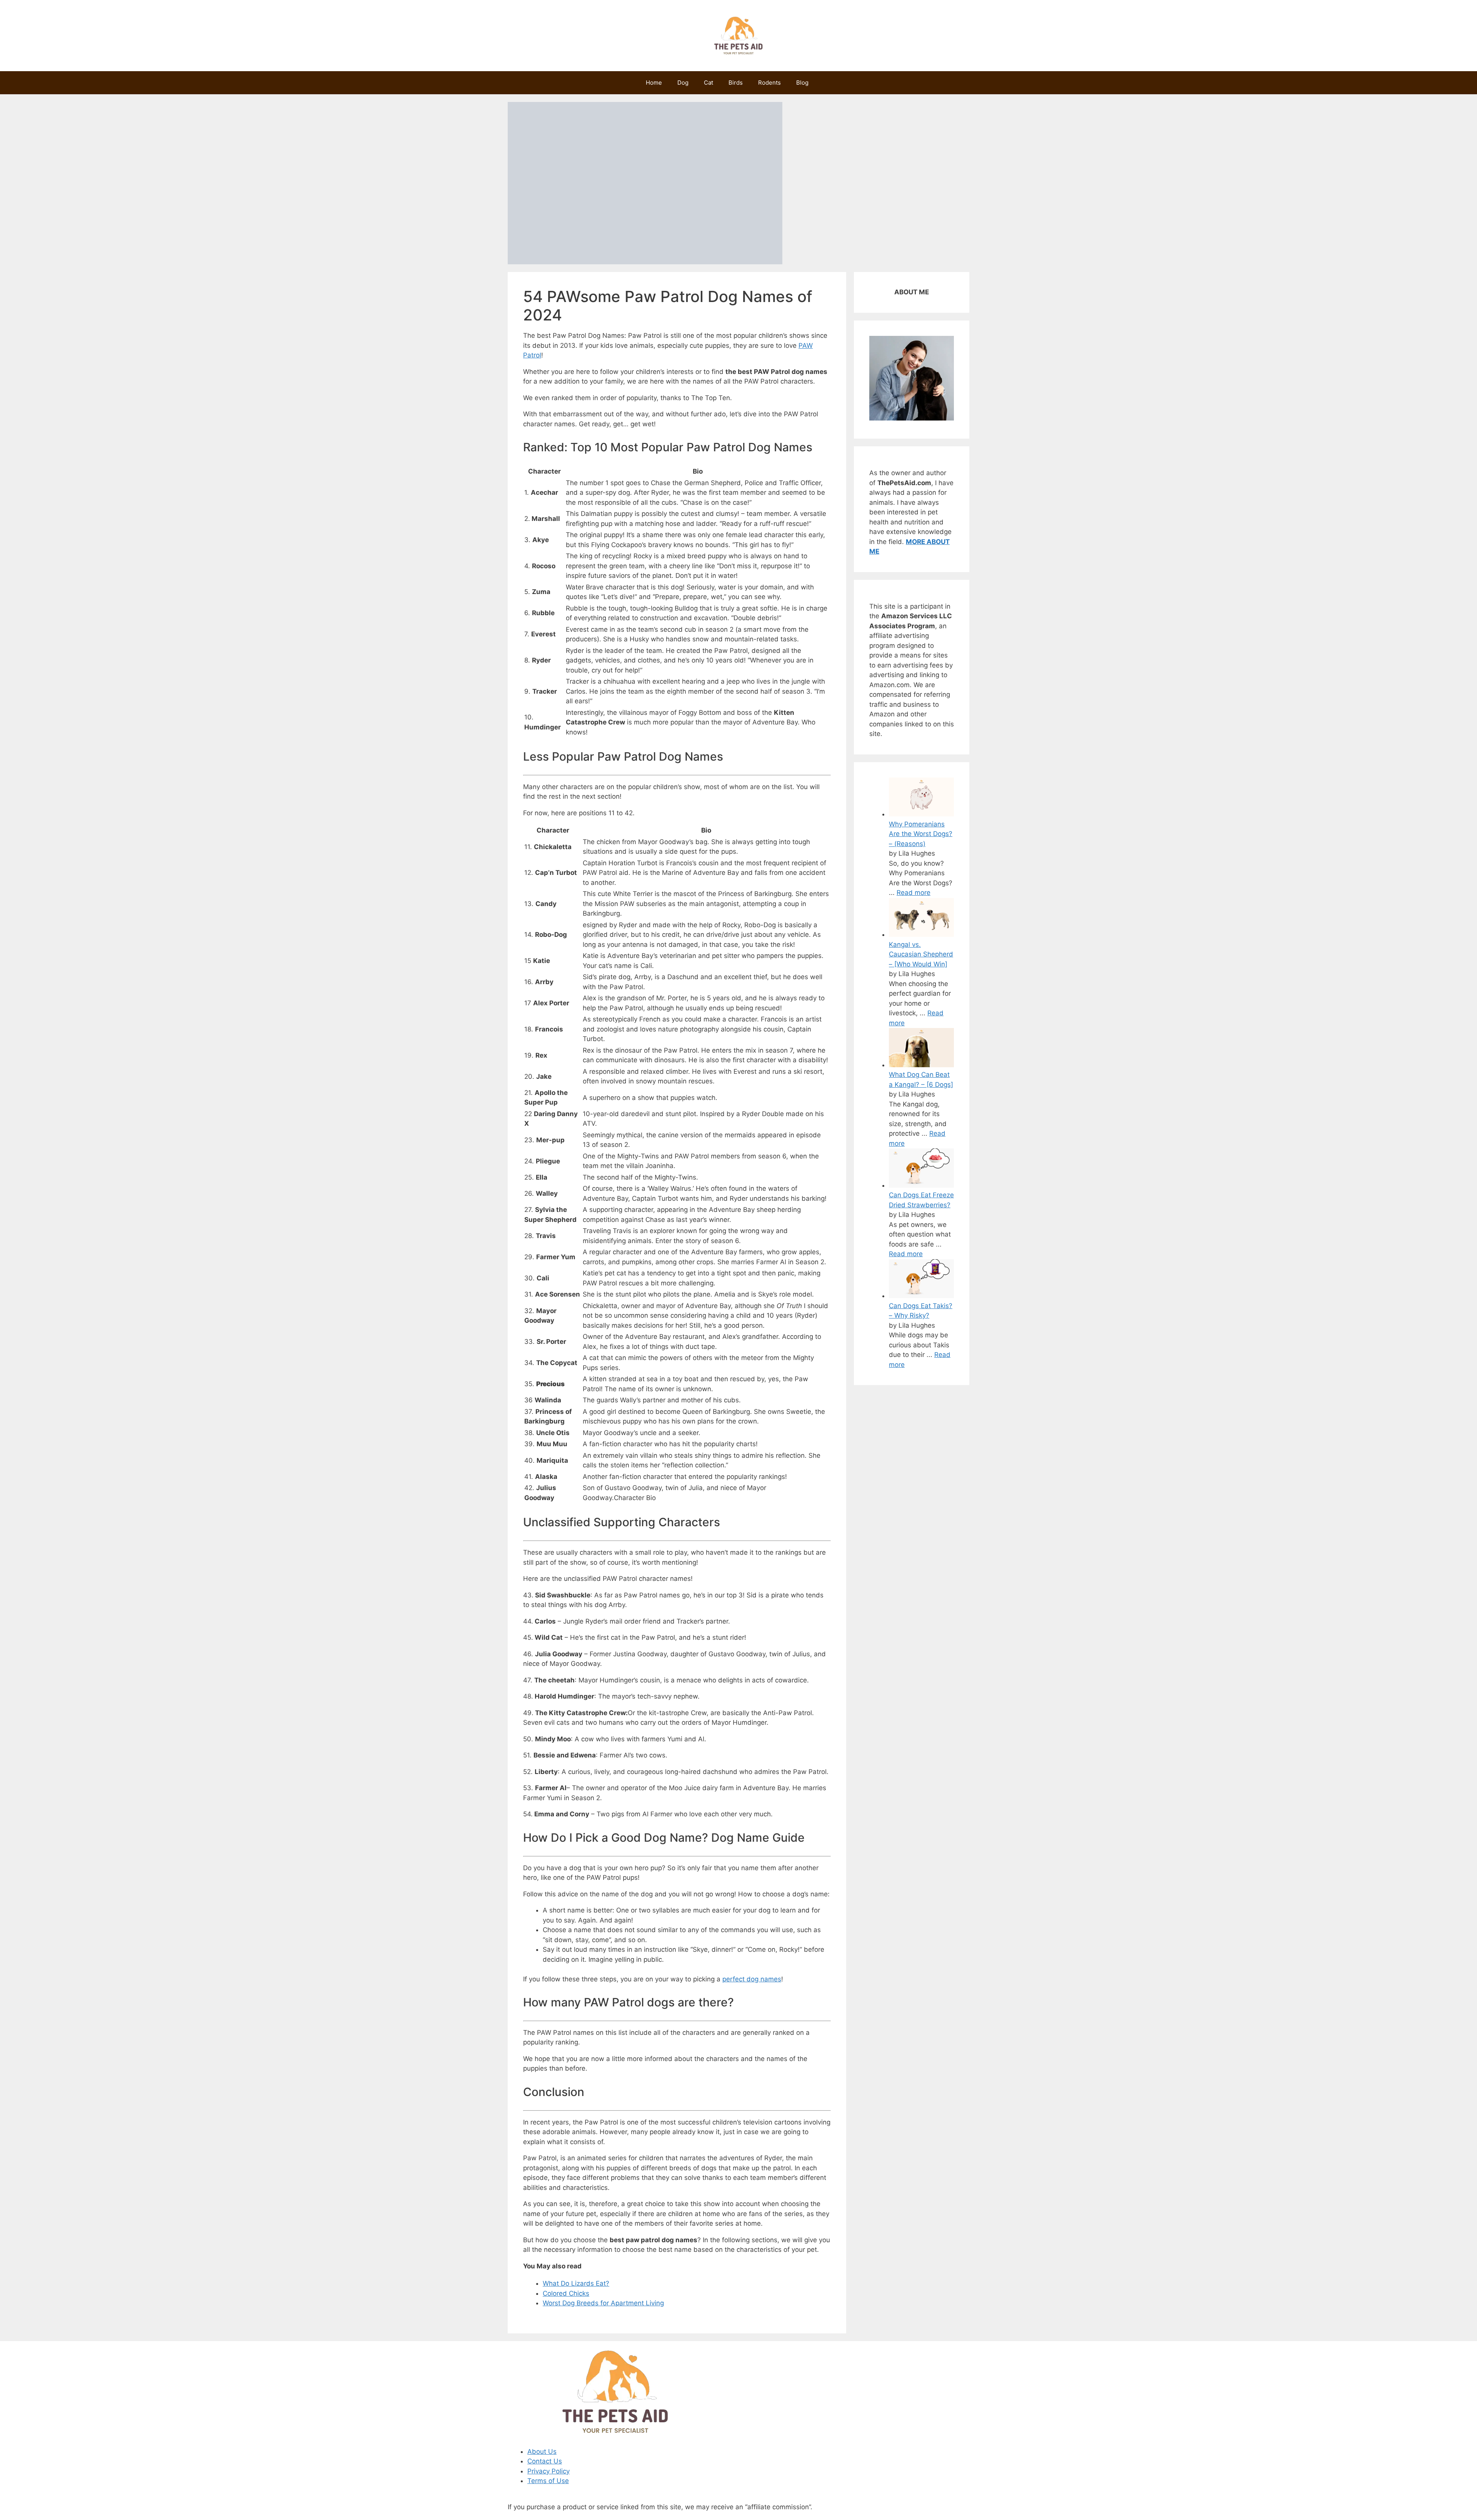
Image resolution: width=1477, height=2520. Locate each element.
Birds (736, 83)
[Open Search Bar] (828, 83)
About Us (542, 2452)
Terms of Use (548, 2481)
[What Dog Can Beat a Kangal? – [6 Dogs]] (921, 1065)
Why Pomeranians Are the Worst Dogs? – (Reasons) (921, 834)
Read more (914, 893)
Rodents (769, 83)
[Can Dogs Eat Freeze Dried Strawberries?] (921, 1185)
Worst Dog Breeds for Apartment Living (603, 2303)
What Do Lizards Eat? (576, 2283)
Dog (683, 83)
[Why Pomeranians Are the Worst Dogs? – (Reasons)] (921, 814)
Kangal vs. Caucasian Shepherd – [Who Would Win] (921, 954)
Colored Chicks (566, 2293)
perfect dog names (752, 1979)
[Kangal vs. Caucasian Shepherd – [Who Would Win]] (921, 935)
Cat (708, 83)
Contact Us (545, 2461)
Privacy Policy (548, 2471)
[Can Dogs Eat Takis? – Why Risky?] (921, 1296)
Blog (802, 83)
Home (654, 83)
